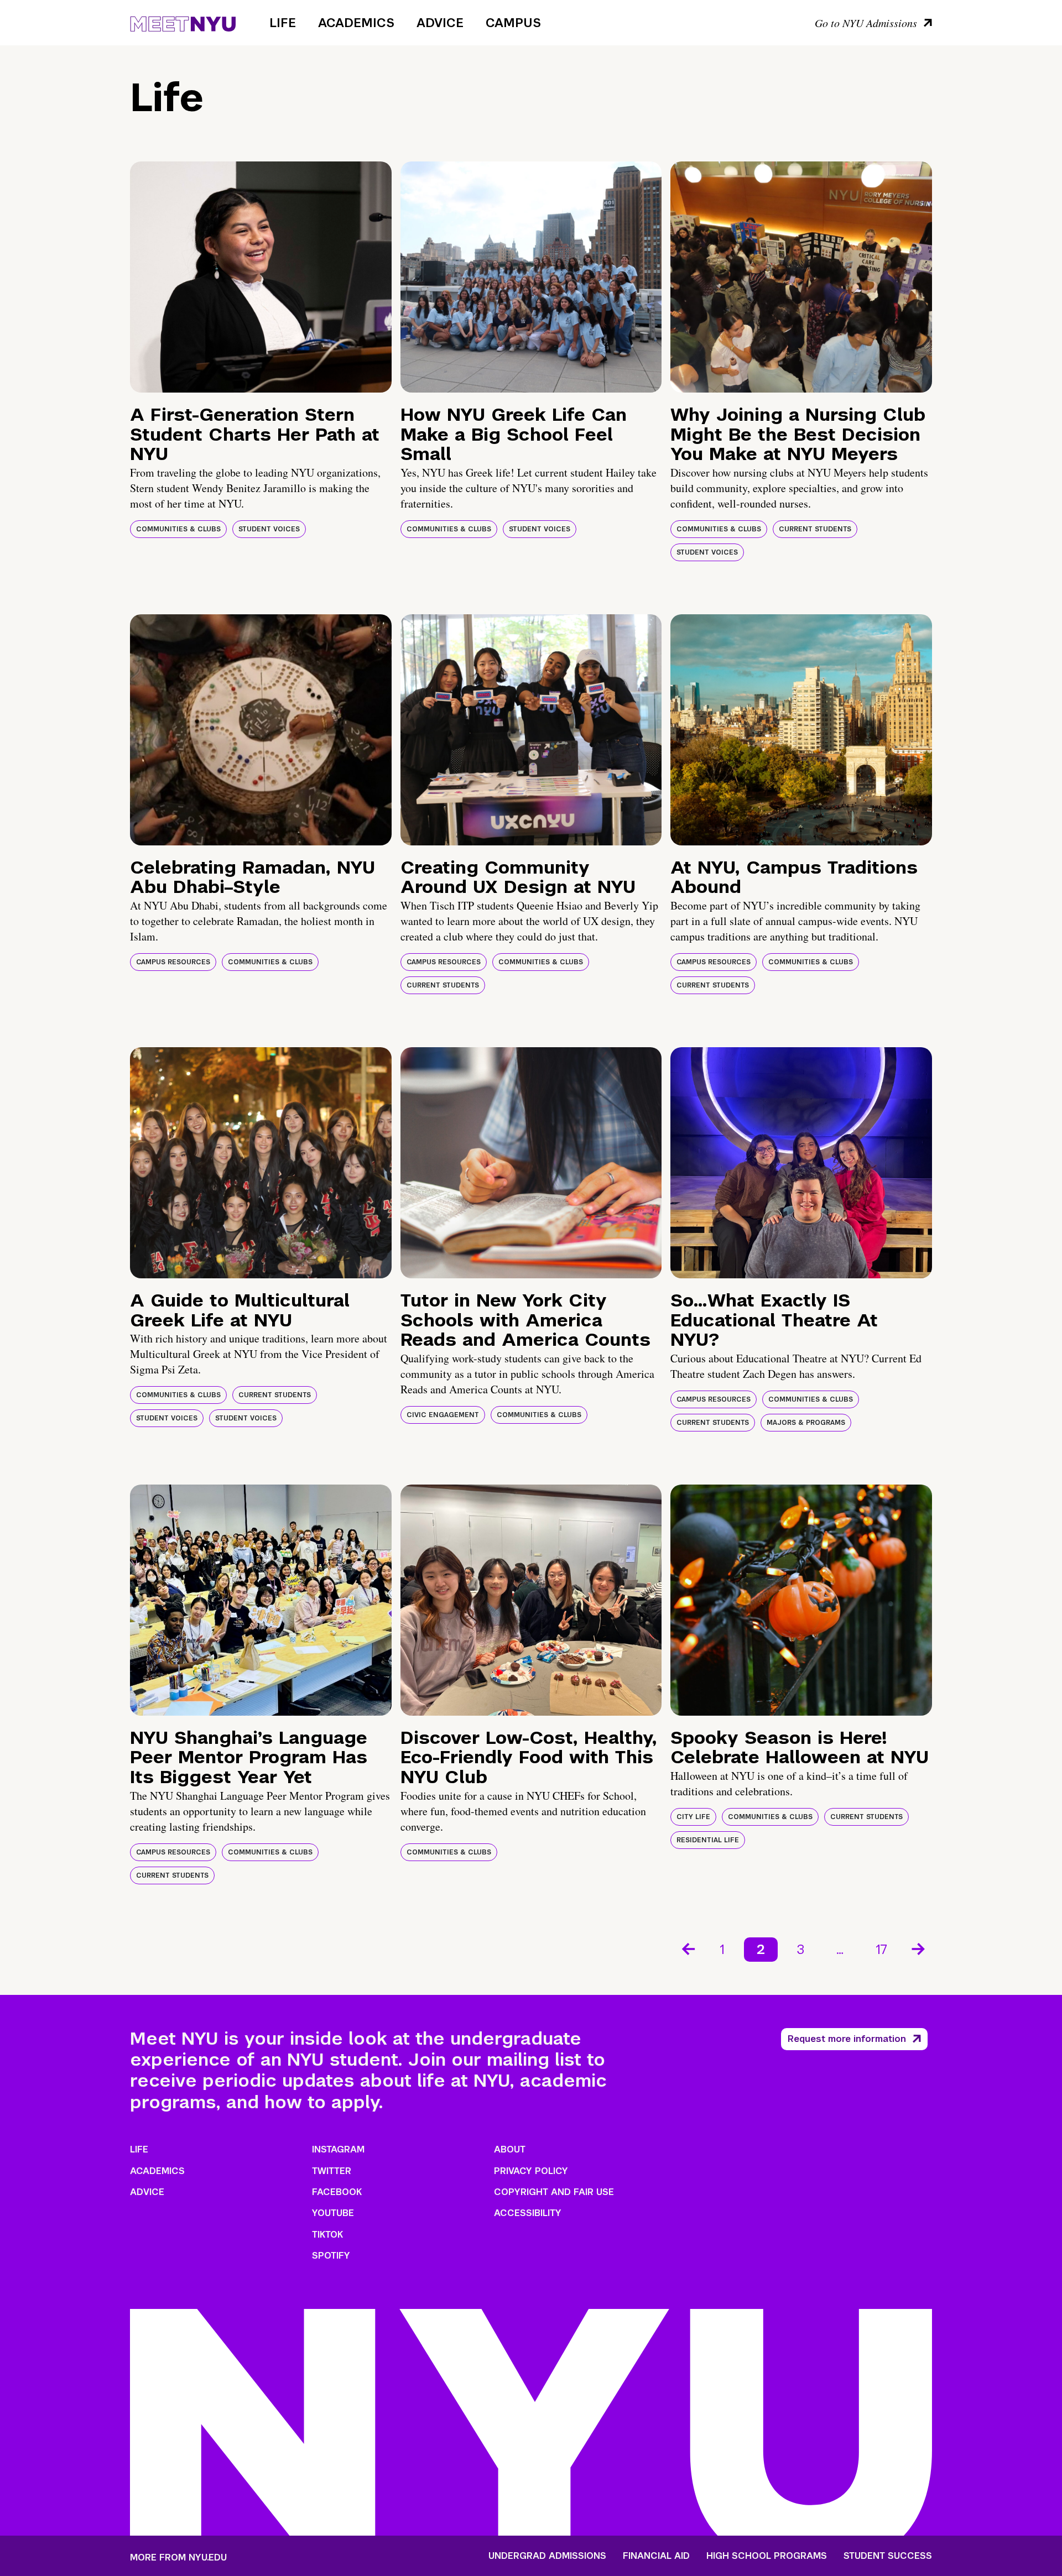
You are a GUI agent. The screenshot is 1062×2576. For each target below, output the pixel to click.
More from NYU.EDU (178, 2557)
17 (881, 1949)
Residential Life (708, 1840)
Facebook (337, 2192)
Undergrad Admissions (547, 2556)
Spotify (331, 2256)
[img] (261, 277)
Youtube (333, 2213)
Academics (356, 23)
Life (283, 23)
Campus (513, 23)
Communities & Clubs (178, 529)
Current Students (815, 529)
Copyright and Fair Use (554, 2192)
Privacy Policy (531, 2171)
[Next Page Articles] (919, 1948)
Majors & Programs (806, 1423)
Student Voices (269, 529)
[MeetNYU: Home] (183, 22)
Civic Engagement (443, 1415)
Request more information (847, 2039)
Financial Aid (656, 2556)
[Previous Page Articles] (688, 1948)
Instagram (338, 2149)
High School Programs (767, 2556)
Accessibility (528, 2213)
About (510, 2149)
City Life (693, 1817)
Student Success (888, 2556)
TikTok (327, 2235)
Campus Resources (173, 962)
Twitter (332, 2171)
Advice (440, 23)
